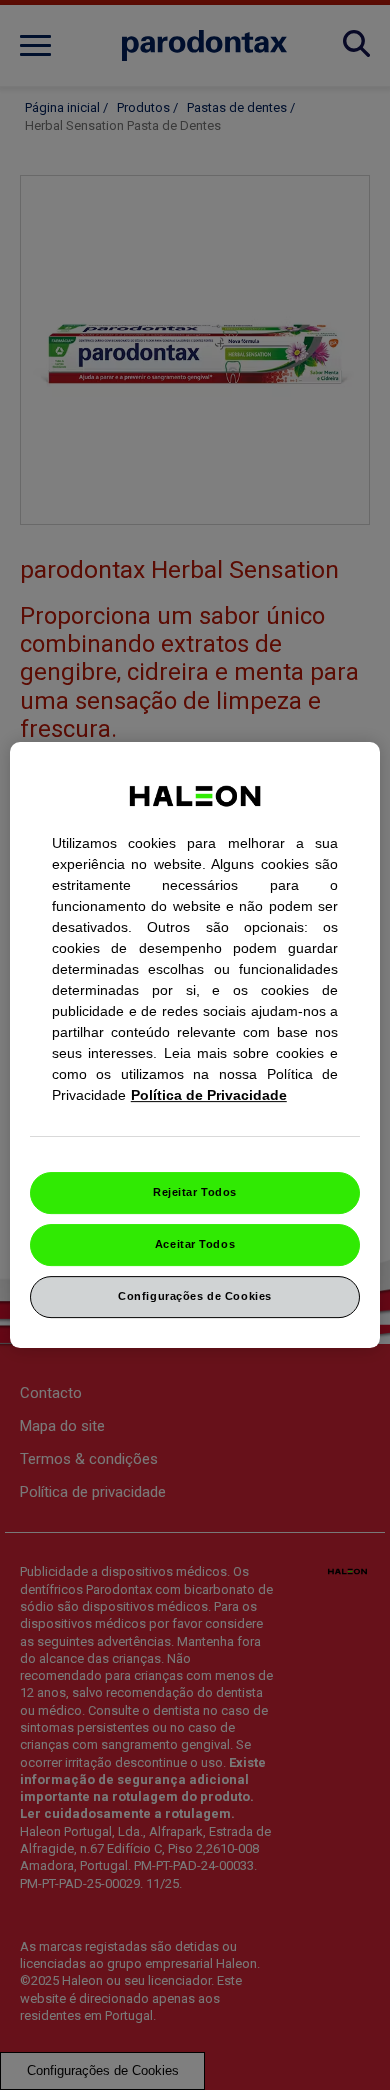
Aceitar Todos (195, 1244)
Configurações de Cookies (195, 1296)
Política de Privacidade (209, 1095)
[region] (195, 1045)
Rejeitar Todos (195, 1192)
